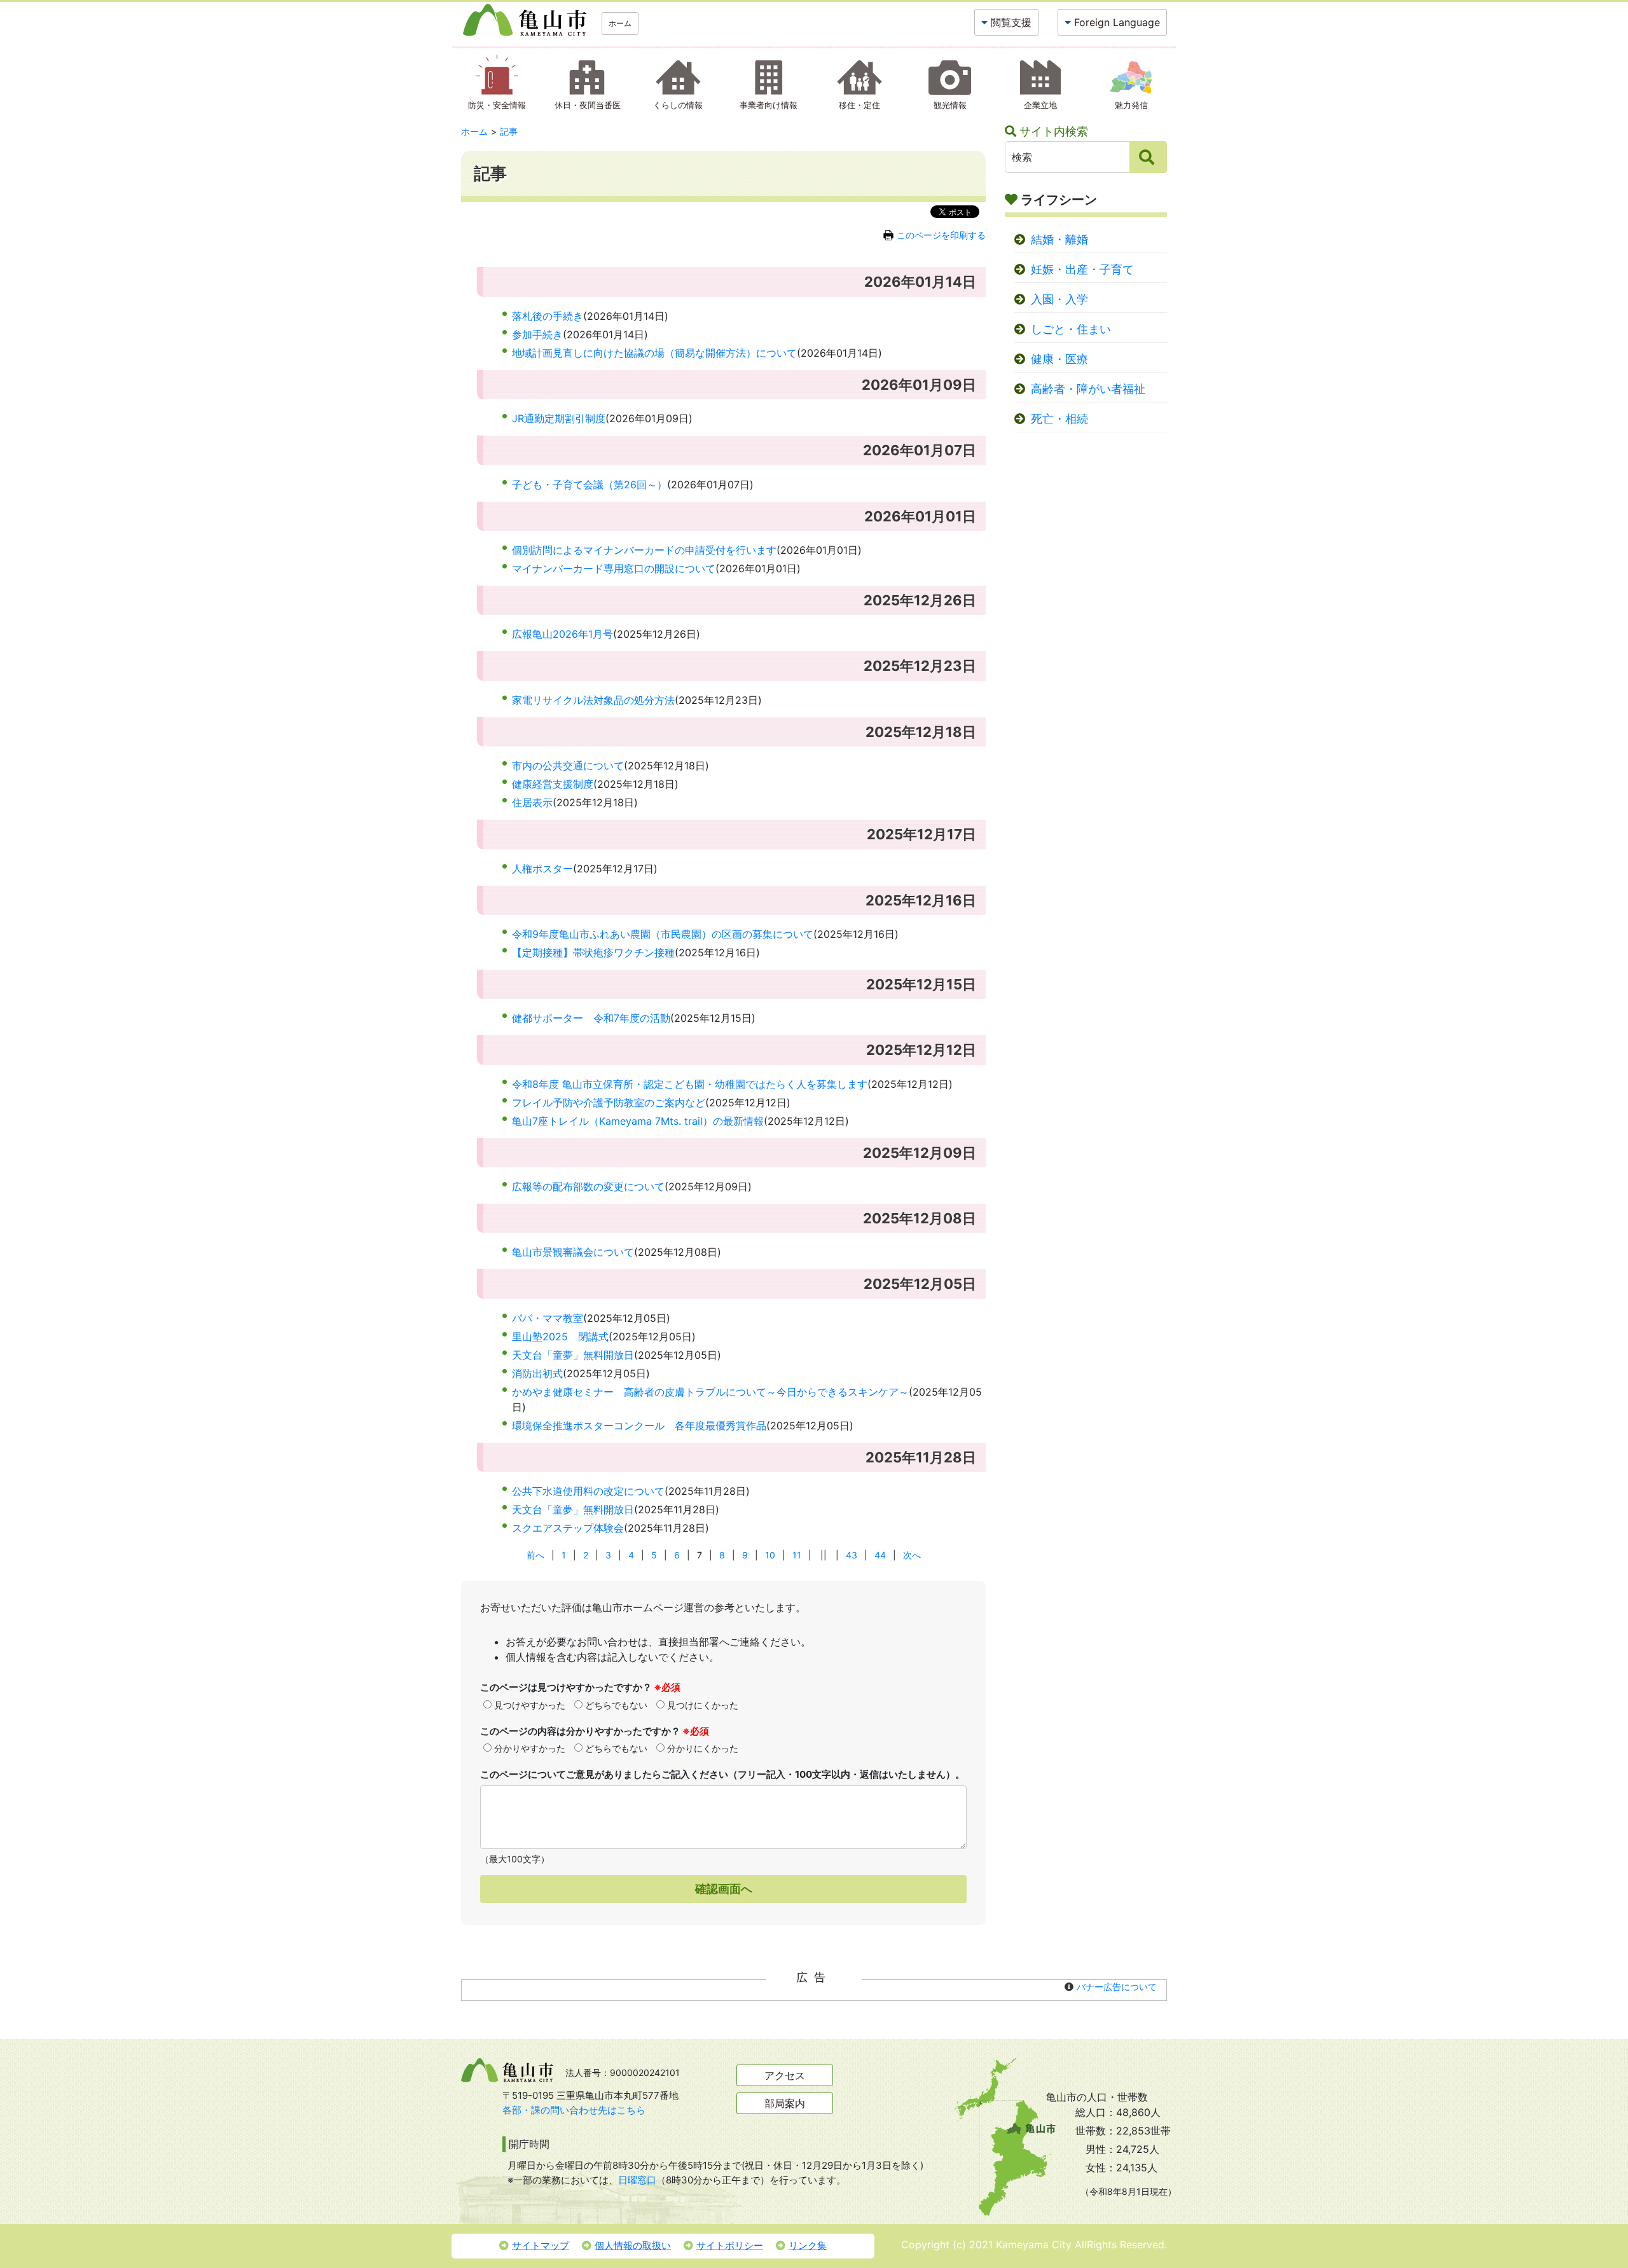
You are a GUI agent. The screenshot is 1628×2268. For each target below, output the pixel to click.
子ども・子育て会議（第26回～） (590, 485)
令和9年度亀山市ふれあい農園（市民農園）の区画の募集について (663, 934)
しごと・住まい (1071, 329)
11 (797, 1555)
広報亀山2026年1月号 (562, 634)
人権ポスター (542, 869)
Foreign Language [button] (1117, 22)
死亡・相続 (1059, 419)
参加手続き (537, 334)
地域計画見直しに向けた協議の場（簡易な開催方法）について (654, 353)
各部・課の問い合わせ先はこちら (574, 2110)
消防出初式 (537, 1373)
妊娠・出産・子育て (1082, 269)
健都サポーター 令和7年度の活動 (591, 1018)
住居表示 (532, 802)
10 (770, 1555)
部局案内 (785, 2103)
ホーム (620, 23)
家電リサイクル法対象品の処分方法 (593, 700)
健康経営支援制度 (553, 784)
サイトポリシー (730, 2245)
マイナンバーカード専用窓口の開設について (614, 568)
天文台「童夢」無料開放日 (573, 1355)
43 (852, 1555)
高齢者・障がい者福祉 (1088, 389)
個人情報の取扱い (633, 2245)
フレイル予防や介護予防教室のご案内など (609, 1103)
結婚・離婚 (1059, 239)
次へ (912, 1555)
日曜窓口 (637, 2180)
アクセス (785, 2075)
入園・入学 (1059, 299)
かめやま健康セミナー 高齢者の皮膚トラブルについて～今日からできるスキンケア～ (710, 1392)
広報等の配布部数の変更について (588, 1186)
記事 (509, 131)
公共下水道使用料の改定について (588, 1491)
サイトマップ (541, 2245)
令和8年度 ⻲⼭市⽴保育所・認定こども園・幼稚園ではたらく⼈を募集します (690, 1084)
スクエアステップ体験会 (568, 1528)
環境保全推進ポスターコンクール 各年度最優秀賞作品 (639, 1426)
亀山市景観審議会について (573, 1252)
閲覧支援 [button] (1011, 22)
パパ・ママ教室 (548, 1318)
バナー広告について (1117, 1987)
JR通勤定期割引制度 (559, 418)
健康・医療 (1059, 359)
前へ (535, 1555)
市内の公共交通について (568, 766)
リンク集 (808, 2245)
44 (880, 1555)
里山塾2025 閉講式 (560, 1337)
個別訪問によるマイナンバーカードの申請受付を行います (644, 550)
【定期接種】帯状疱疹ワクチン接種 (593, 952)
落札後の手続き (548, 316)
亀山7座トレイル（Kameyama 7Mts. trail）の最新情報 (638, 1121)
